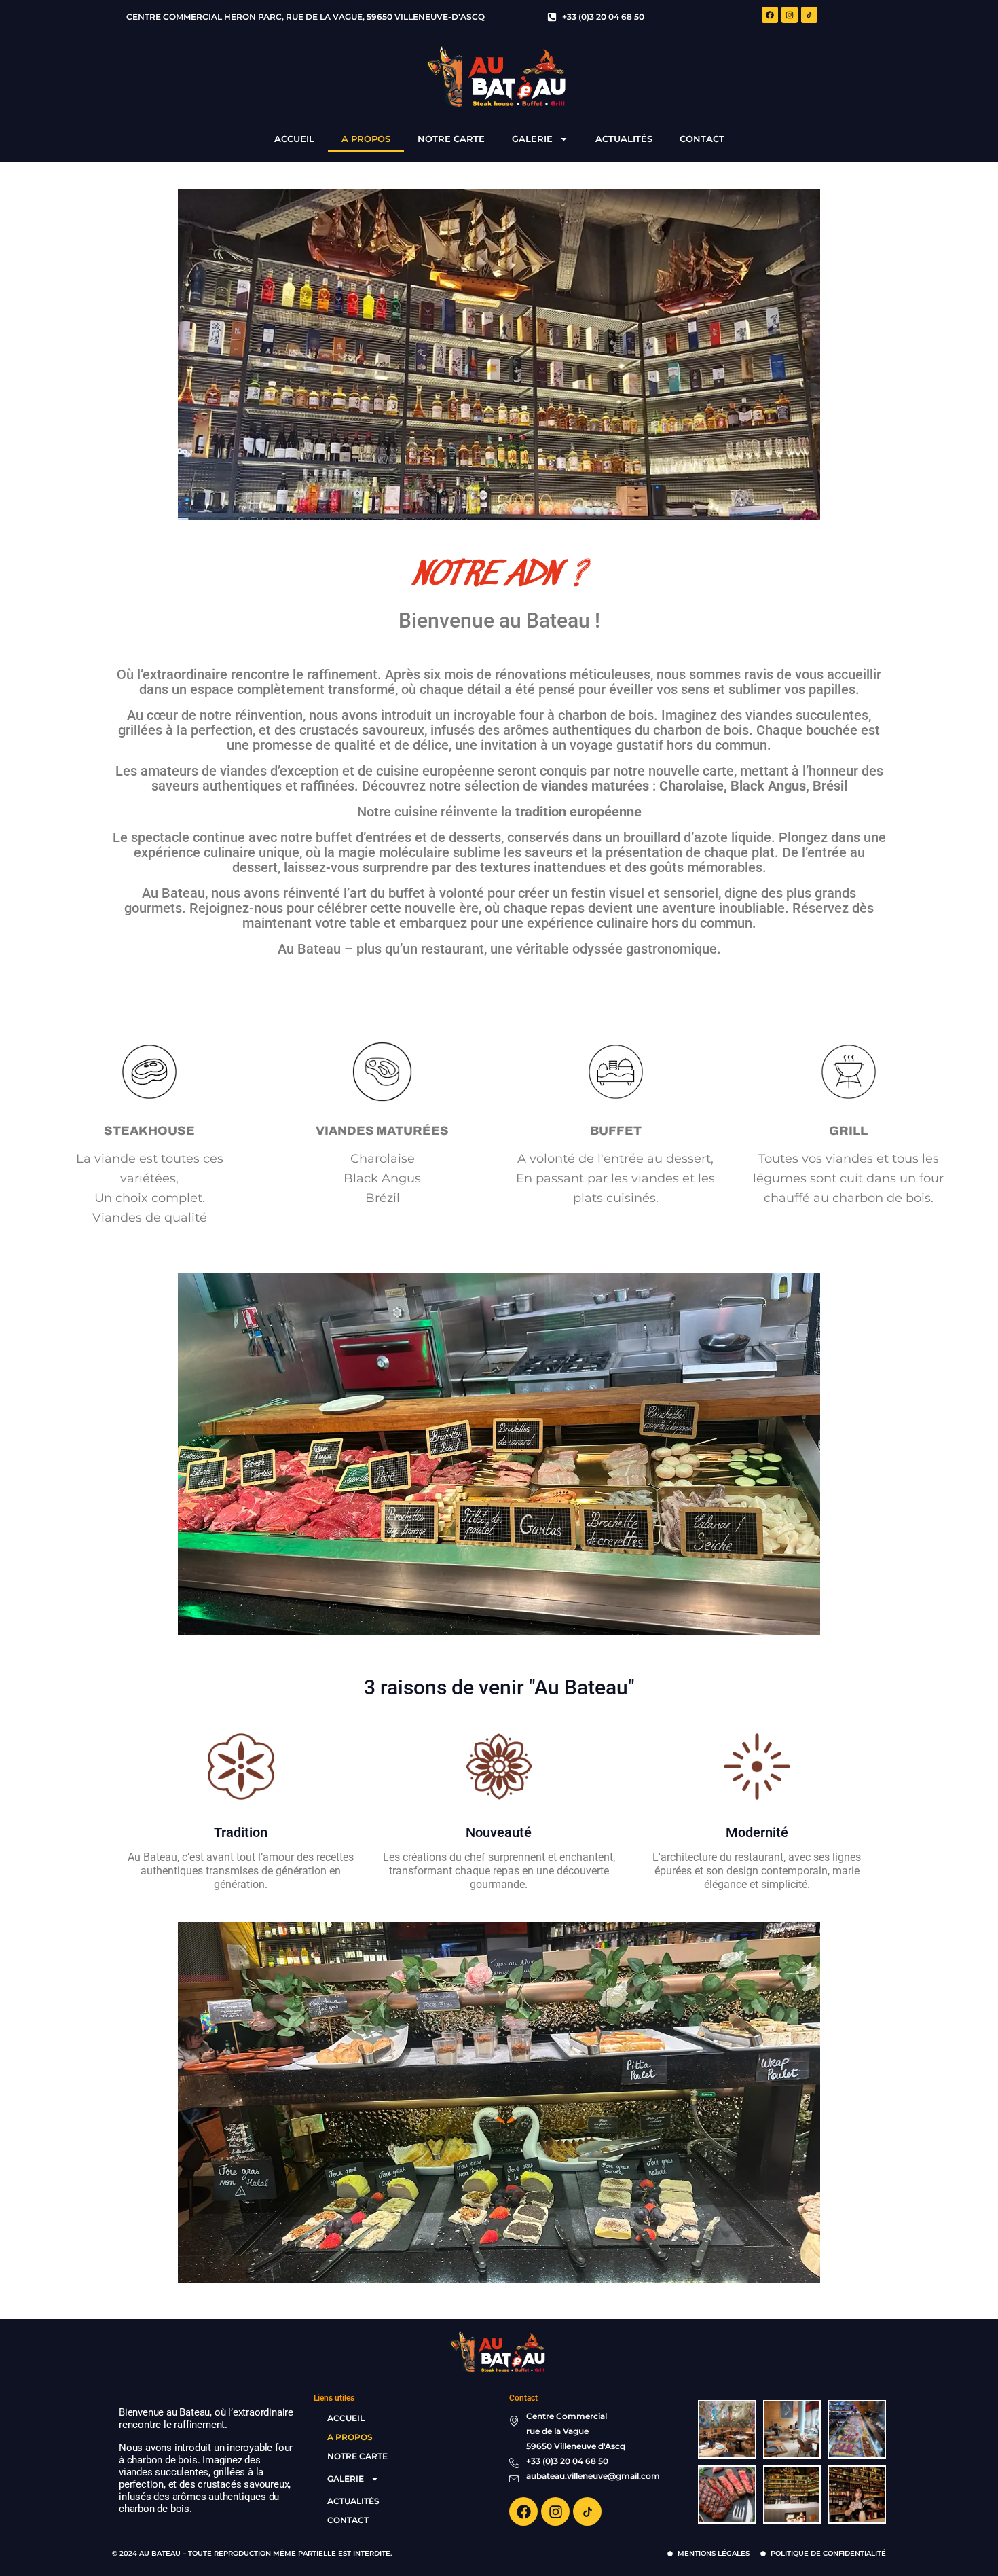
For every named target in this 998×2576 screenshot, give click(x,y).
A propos (366, 139)
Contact (702, 139)
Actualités (624, 139)
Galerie (532, 139)
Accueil (294, 139)
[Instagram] (790, 15)
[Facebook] (770, 15)
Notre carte (451, 139)
